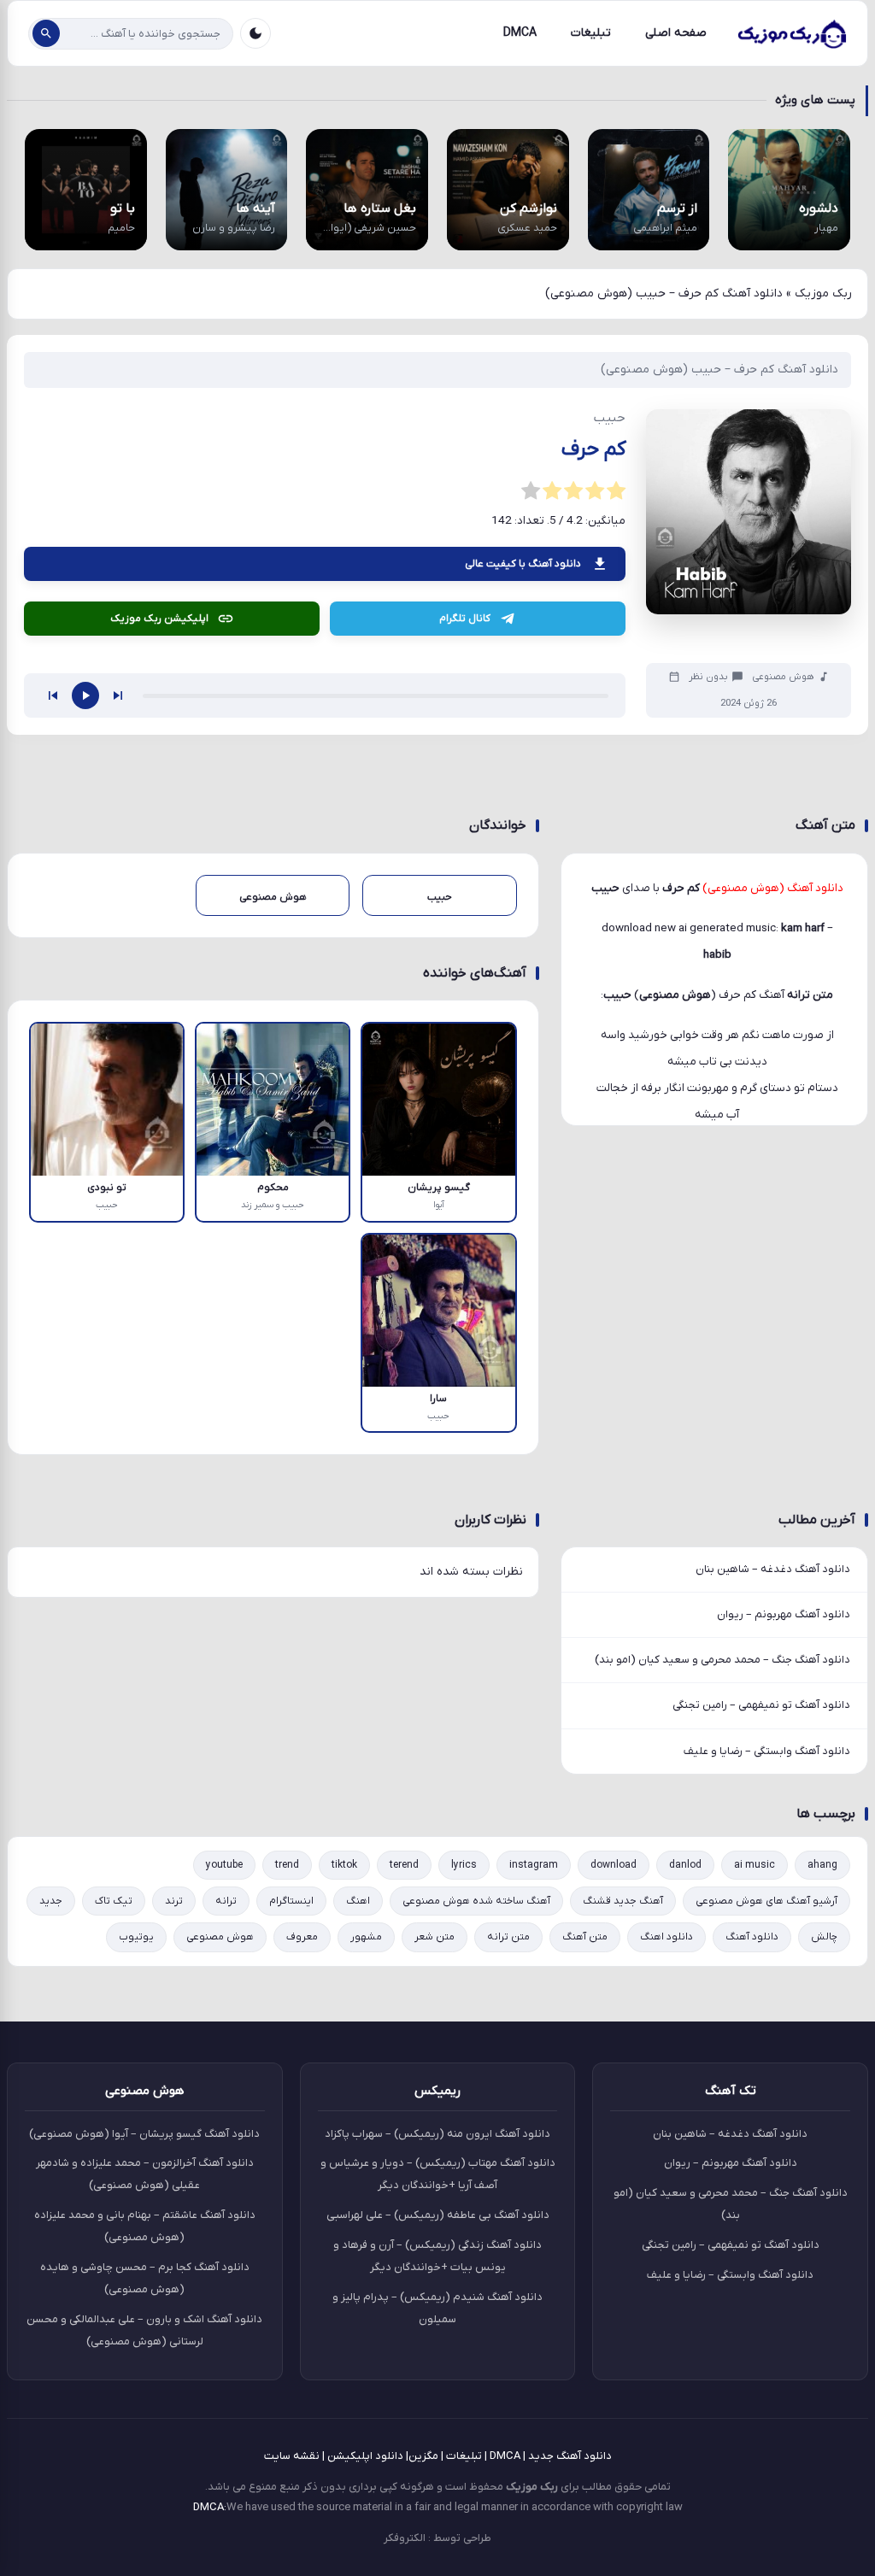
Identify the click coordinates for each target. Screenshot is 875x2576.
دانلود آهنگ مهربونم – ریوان (784, 1614)
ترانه (226, 1901)
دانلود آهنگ (752, 1937)
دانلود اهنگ (667, 1937)
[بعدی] (118, 695)
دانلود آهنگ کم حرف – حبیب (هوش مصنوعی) (719, 370)
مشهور (366, 1937)
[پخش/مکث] (85, 695)
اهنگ (358, 1901)
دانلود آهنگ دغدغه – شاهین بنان (773, 1569)
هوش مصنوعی (783, 677)
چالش (824, 1937)
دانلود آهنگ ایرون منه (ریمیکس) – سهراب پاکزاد (437, 2134)
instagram (534, 1865)
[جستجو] (46, 33)
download (614, 1865)
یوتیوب (136, 1937)
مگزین (423, 2456)
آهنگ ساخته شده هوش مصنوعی (476, 1901)
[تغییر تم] (255, 33)
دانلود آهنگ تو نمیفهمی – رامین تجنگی (761, 1705)
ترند (174, 1901)
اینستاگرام (291, 1901)
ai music (755, 1865)
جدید (51, 1901)
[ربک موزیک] (791, 33)
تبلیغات (591, 33)
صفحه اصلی (676, 33)
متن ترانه (508, 1937)
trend (287, 1865)
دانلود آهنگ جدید (570, 2456)
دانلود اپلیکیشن (365, 2456)
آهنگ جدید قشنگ (623, 1901)
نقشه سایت (292, 2456)
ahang (822, 1865)
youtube (224, 1865)
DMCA (520, 33)
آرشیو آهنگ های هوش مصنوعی (766, 1901)
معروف (302, 1937)
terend (404, 1865)
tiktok (344, 1865)
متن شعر (435, 1937)
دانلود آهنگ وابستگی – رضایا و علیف (767, 1751)
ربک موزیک (823, 293)
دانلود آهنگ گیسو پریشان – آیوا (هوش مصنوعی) (144, 2134)
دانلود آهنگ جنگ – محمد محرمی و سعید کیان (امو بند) (722, 1660)
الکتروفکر (405, 2538)
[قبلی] (53, 695)
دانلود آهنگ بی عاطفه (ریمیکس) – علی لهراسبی (438, 2215)
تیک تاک (114, 1901)
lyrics (464, 1865)
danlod (685, 1865)
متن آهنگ (585, 1937)
